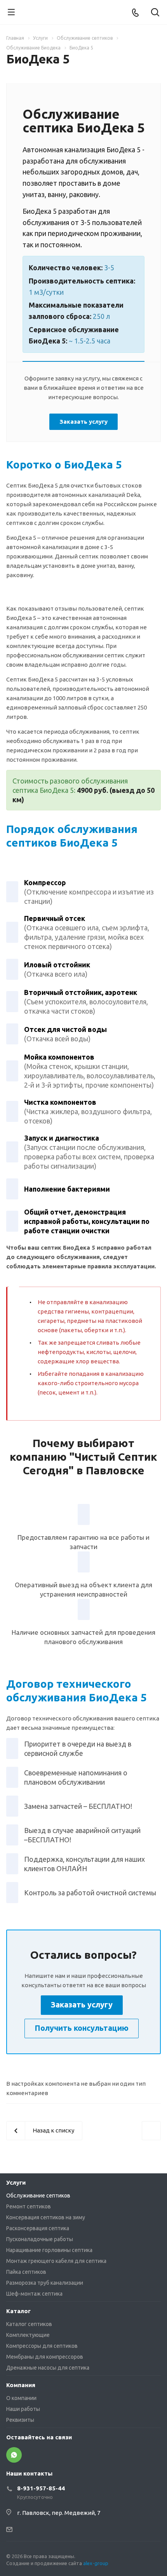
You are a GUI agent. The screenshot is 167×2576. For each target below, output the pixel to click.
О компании (21, 2398)
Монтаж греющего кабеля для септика (56, 2261)
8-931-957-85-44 (41, 2488)
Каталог (18, 2311)
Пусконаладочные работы (40, 2239)
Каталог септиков (29, 2324)
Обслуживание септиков (38, 2196)
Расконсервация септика (38, 2228)
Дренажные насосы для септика (48, 2368)
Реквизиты (20, 2420)
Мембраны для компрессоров (45, 2357)
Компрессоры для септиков (42, 2346)
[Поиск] (155, 13)
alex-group (96, 2563)
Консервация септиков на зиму (46, 2217)
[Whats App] (14, 2455)
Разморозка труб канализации (45, 2283)
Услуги (16, 2182)
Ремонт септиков (29, 2206)
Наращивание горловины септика (49, 2250)
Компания (21, 2385)
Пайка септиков (26, 2272)
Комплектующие (28, 2335)
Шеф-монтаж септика (34, 2294)
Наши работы (23, 2409)
